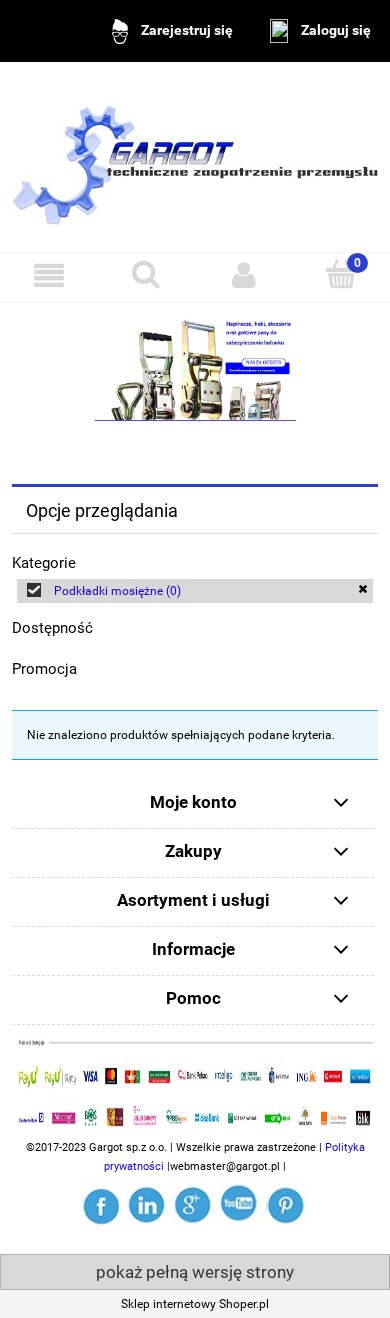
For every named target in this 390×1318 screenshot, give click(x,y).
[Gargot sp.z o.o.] (103, 1204)
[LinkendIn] (149, 1204)
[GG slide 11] (195, 369)
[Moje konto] (244, 274)
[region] (195, 369)
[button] (49, 274)
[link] (195, 591)
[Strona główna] (195, 157)
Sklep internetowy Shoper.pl (195, 1304)
